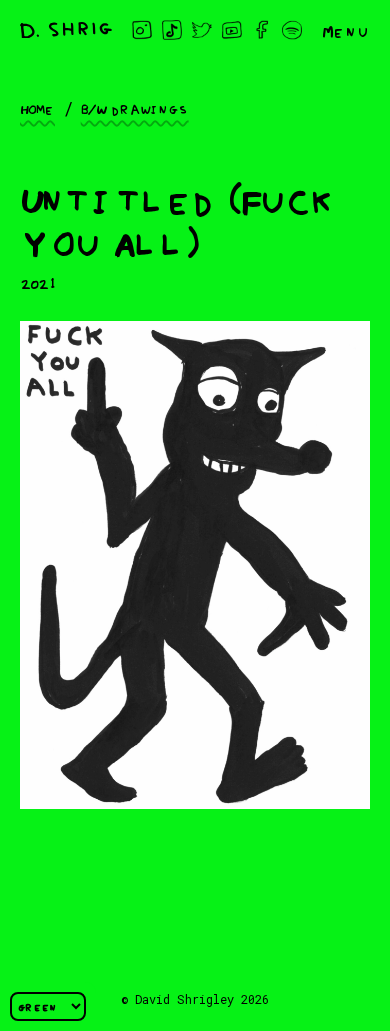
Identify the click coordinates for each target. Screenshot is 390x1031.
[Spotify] (292, 30)
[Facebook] (262, 30)
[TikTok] (172, 30)
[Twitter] (202, 30)
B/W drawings (135, 108)
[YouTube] (232, 30)
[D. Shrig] (66, 30)
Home (37, 108)
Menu (346, 30)
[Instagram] (142, 30)
